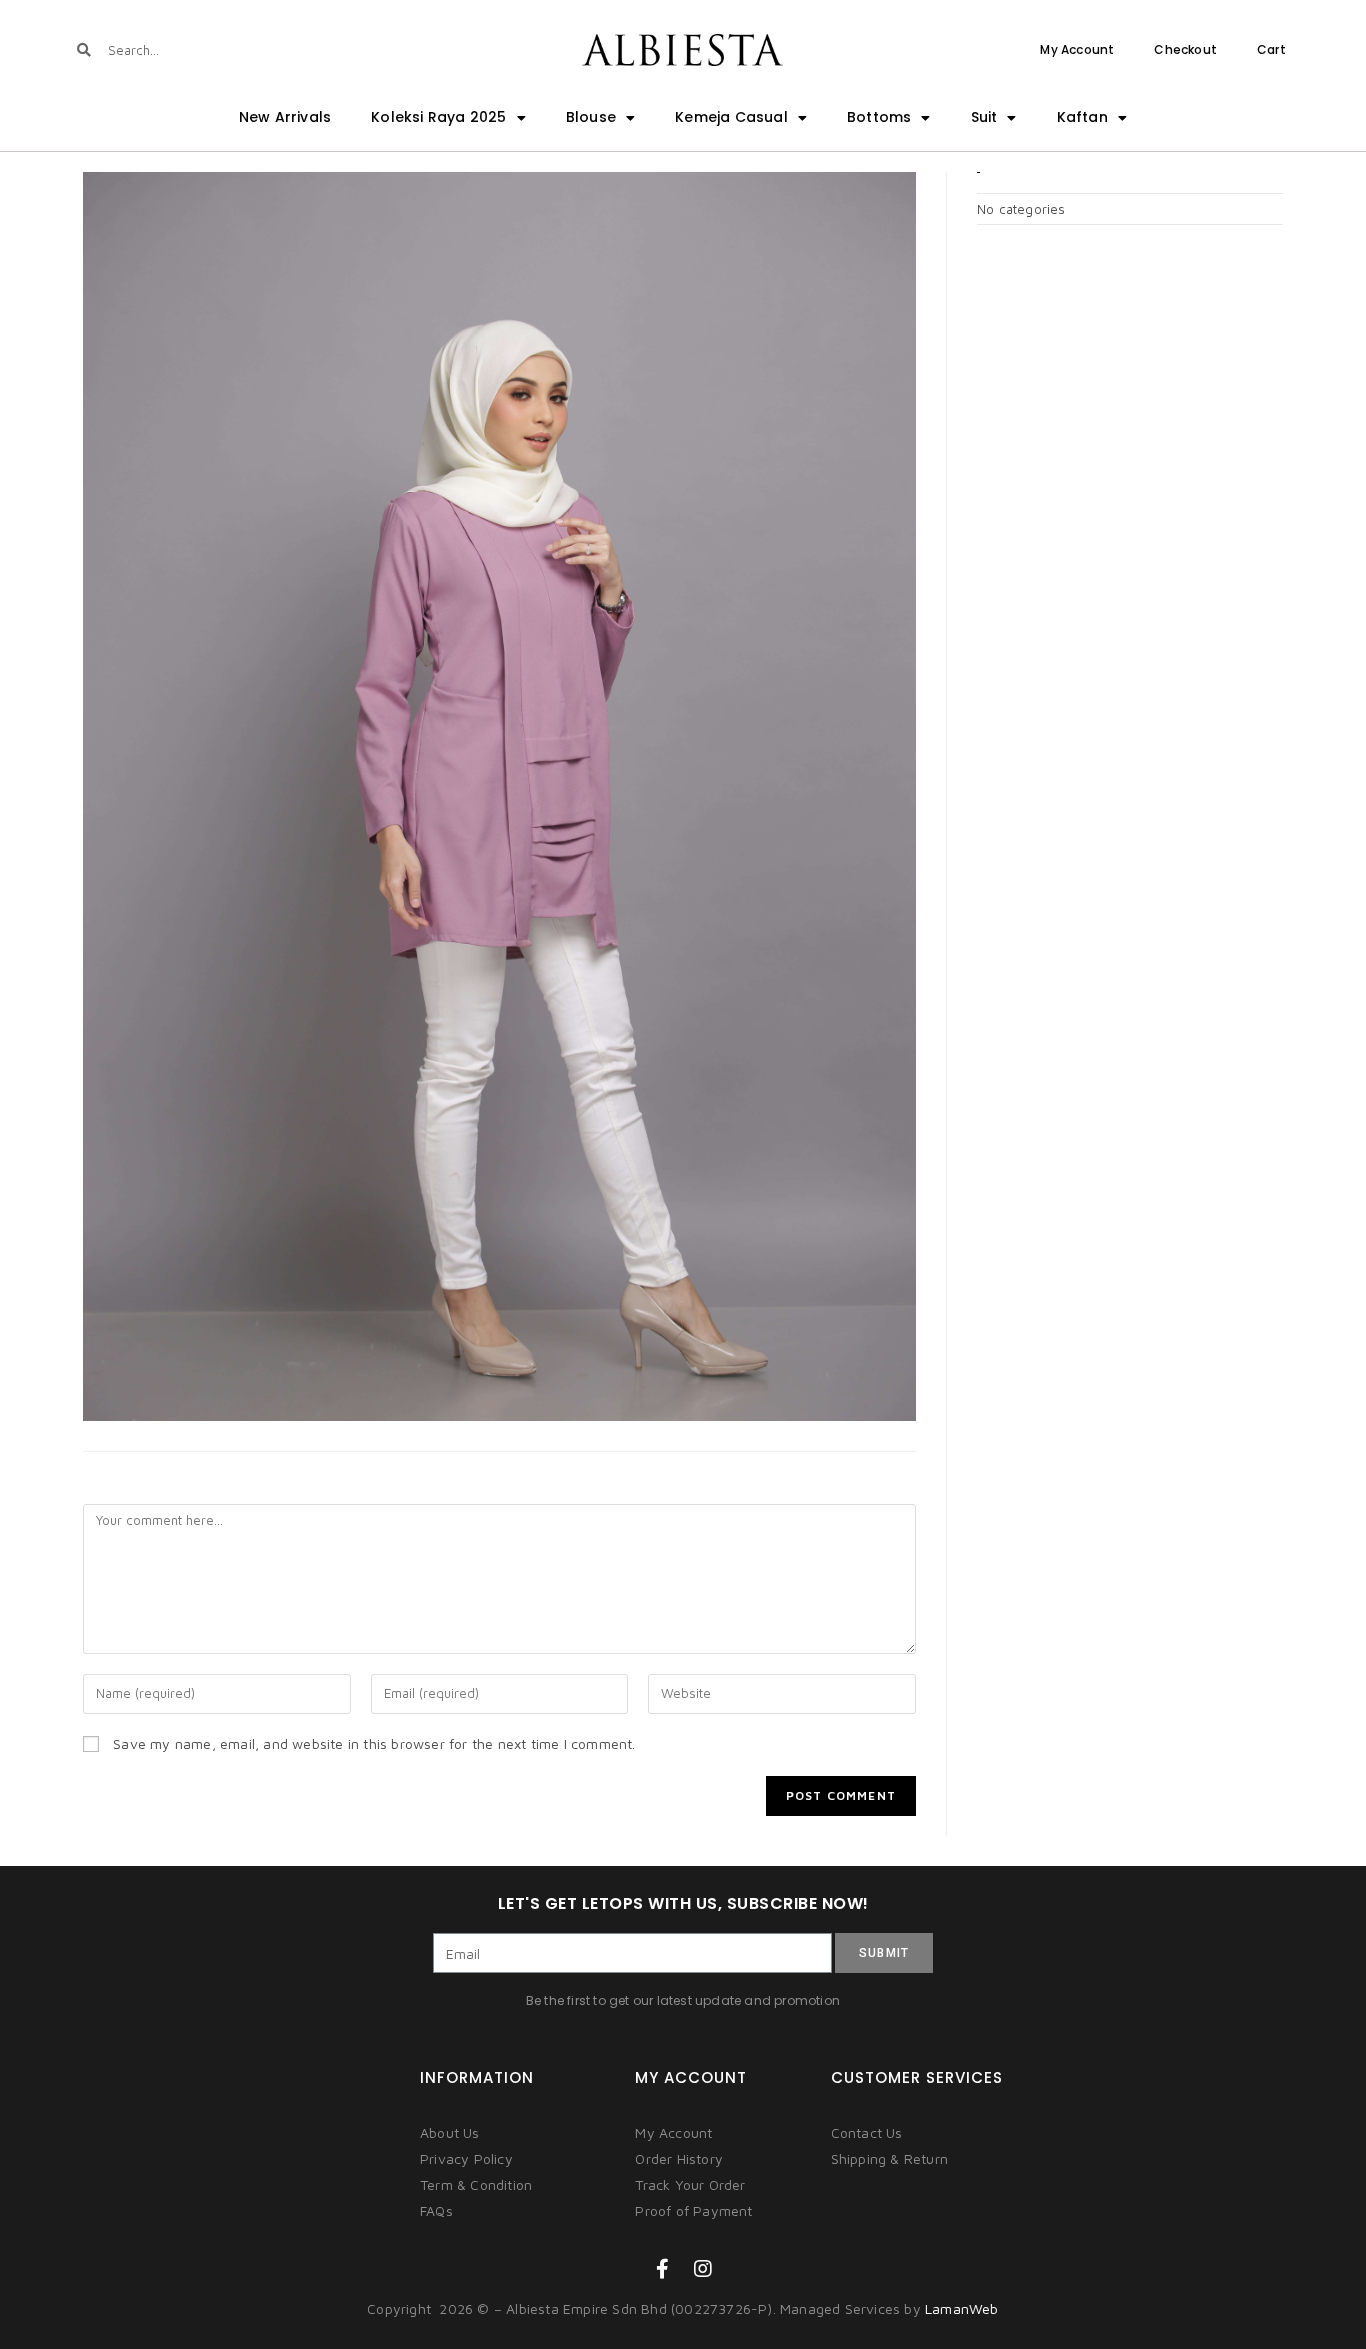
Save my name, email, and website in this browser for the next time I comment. (374, 1743)
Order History (679, 2158)
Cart (1271, 49)
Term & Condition (476, 2184)
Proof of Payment (693, 2210)
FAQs (436, 2210)
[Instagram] (703, 2269)
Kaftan (1082, 117)
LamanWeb (962, 2308)
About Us (450, 2132)
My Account (1077, 49)
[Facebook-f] (663, 2269)
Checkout (1185, 49)
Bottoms (879, 117)
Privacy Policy (466, 2158)
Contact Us (867, 2132)
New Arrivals (285, 117)
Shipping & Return (889, 2158)
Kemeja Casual (731, 117)
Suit (984, 117)
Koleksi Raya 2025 (438, 117)
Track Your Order (690, 2184)
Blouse (591, 117)
